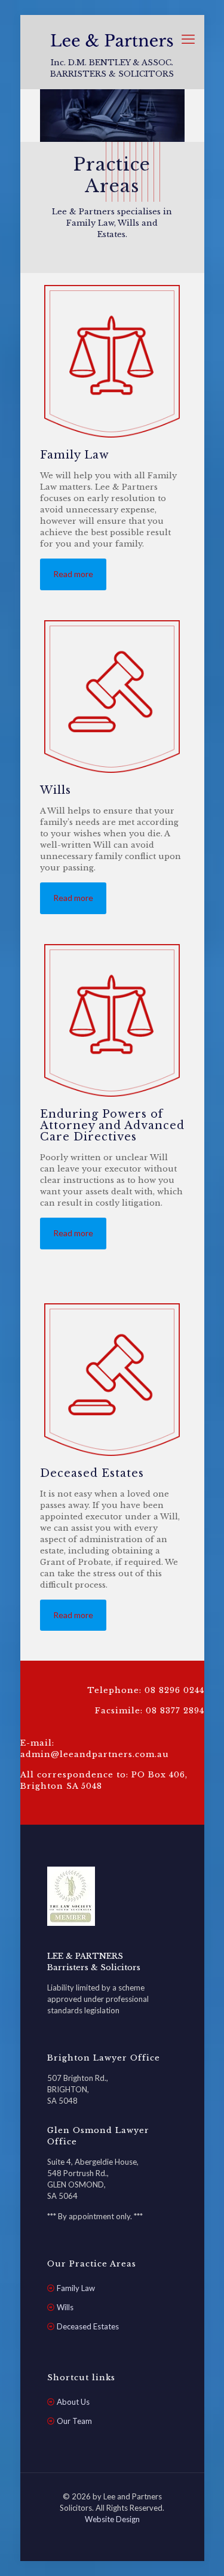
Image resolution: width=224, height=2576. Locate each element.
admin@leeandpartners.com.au (95, 1754)
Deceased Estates (88, 2326)
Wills (65, 2307)
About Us (73, 2402)
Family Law (76, 2288)
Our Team (74, 2421)
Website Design (112, 2519)
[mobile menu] (188, 39)
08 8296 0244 (174, 1690)
